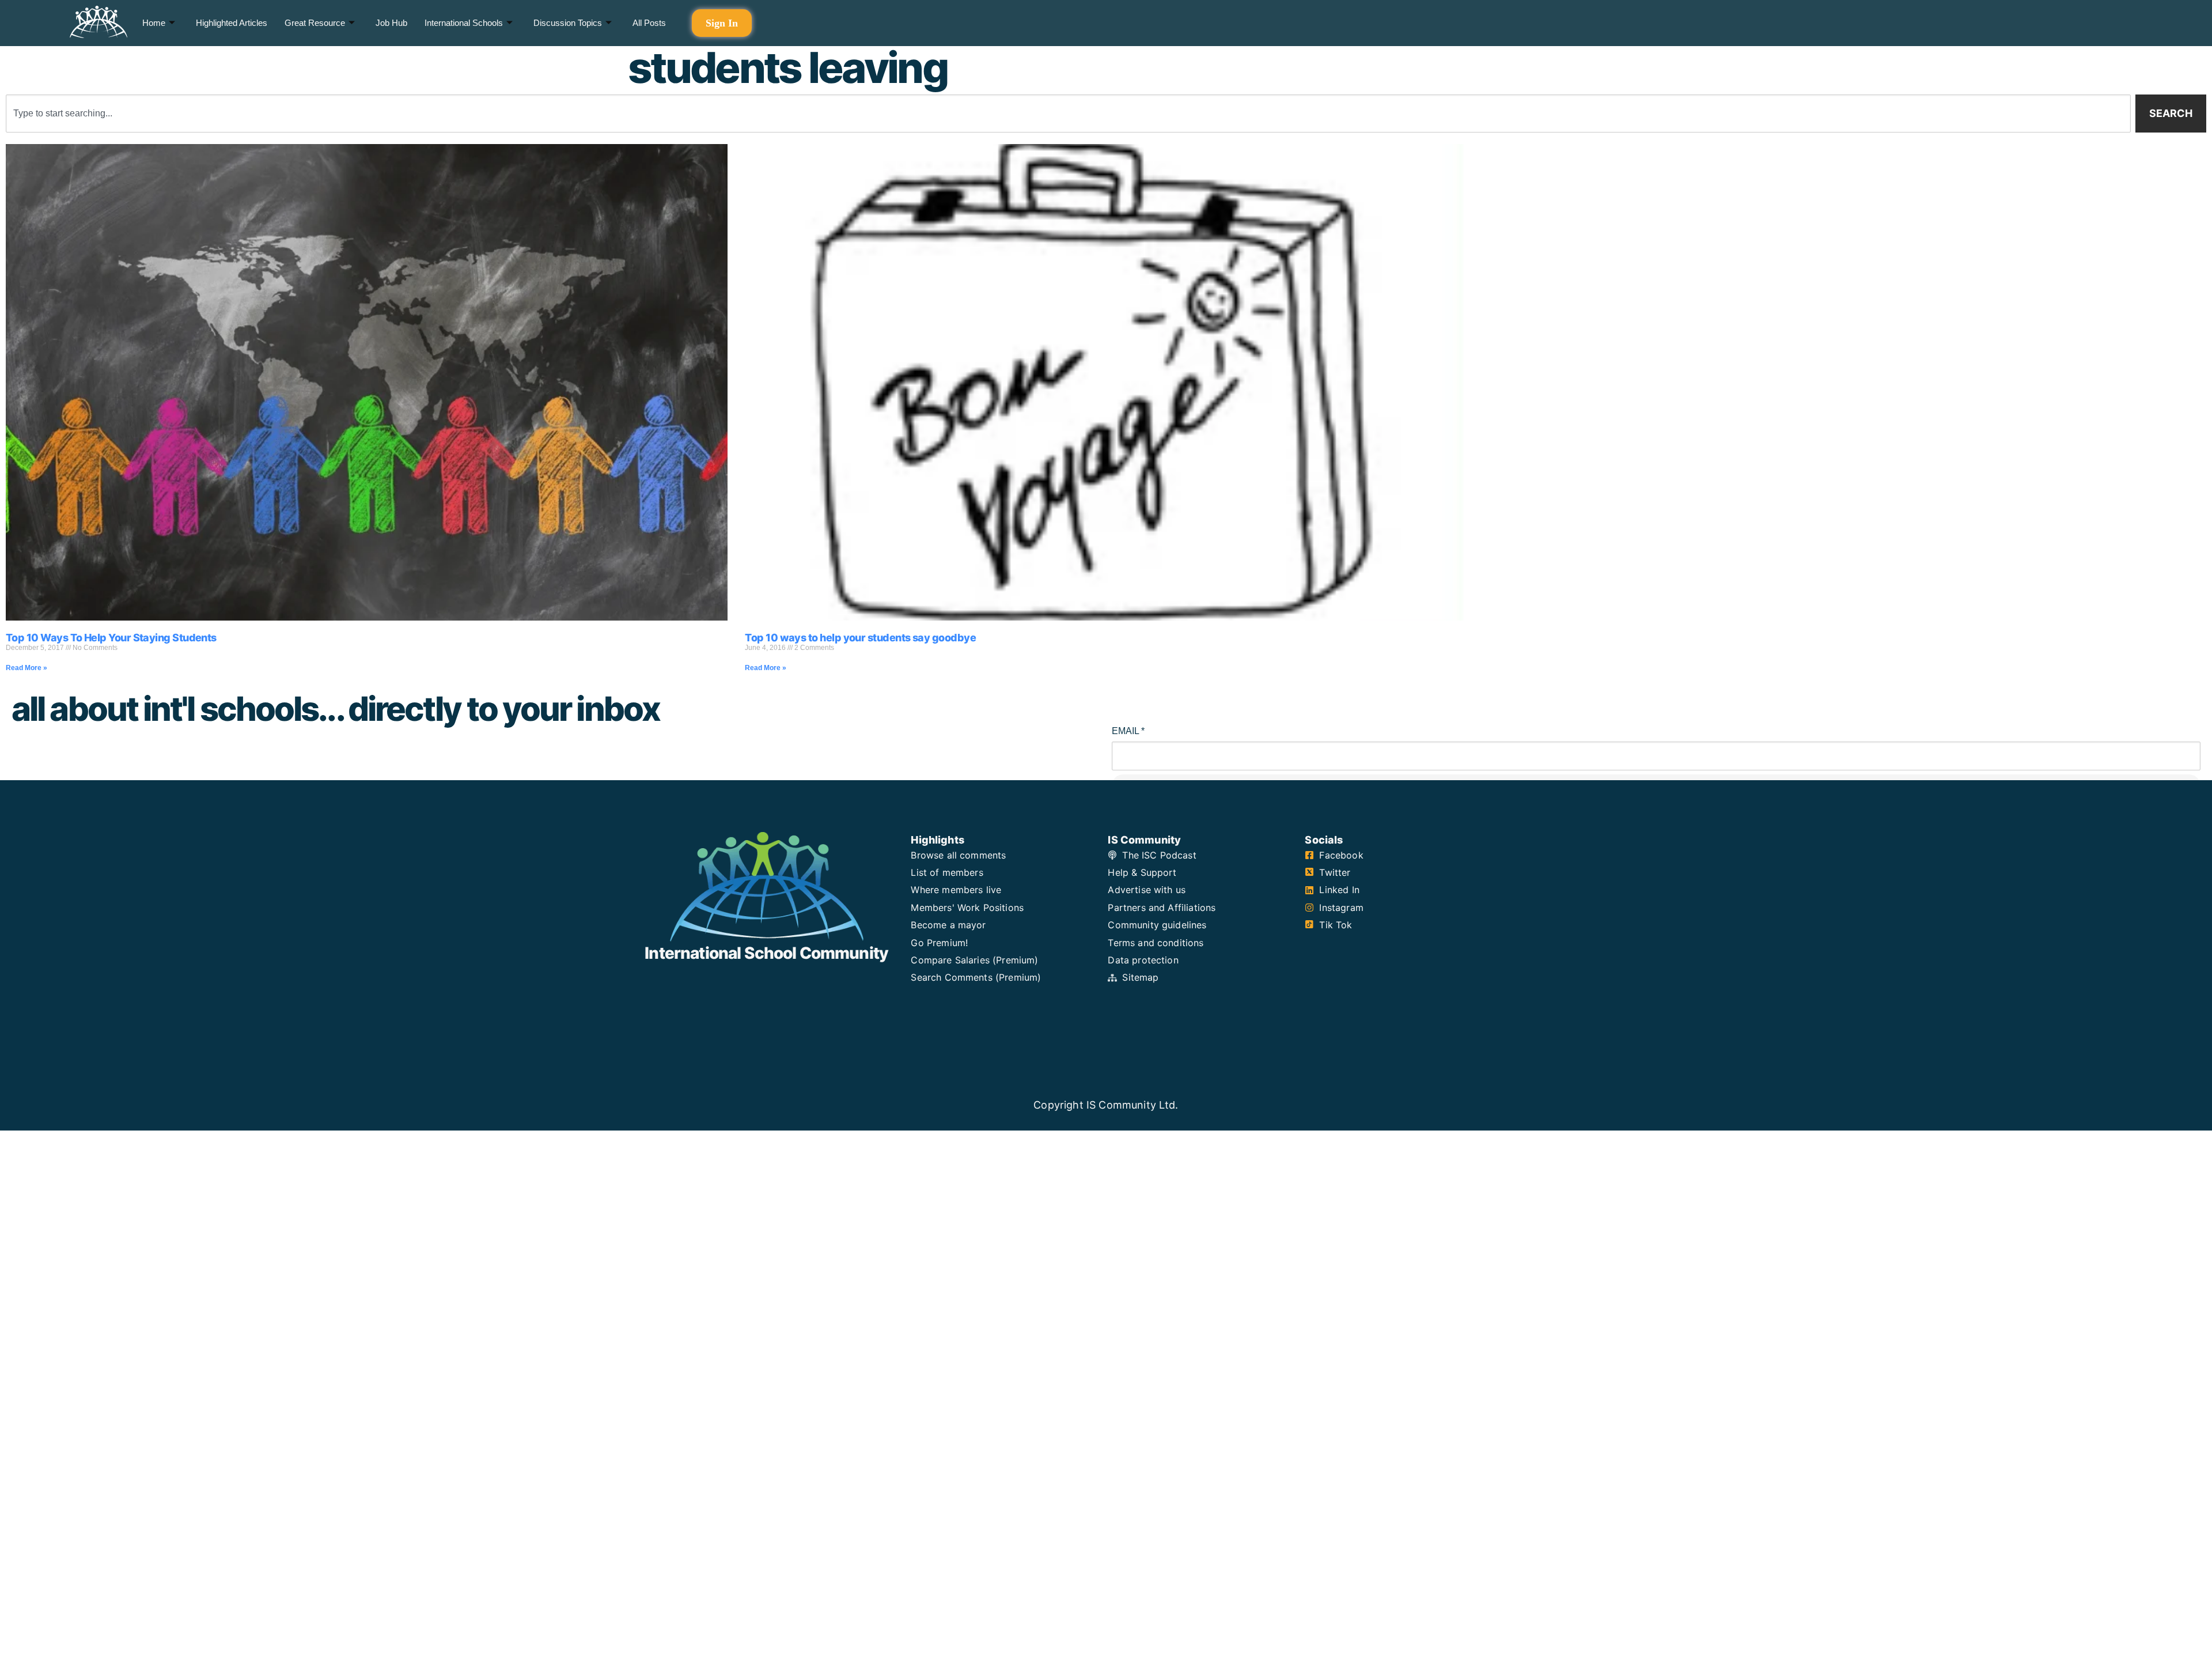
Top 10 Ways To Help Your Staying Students (111, 638)
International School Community (766, 953)
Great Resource (315, 23)
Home (154, 23)
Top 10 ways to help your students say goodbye (860, 638)
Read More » (26, 668)
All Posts (649, 23)
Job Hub (391, 23)
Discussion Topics (568, 23)
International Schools (464, 23)
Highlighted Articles (232, 23)
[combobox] (1068, 114)
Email (1128, 731)
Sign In (722, 23)
